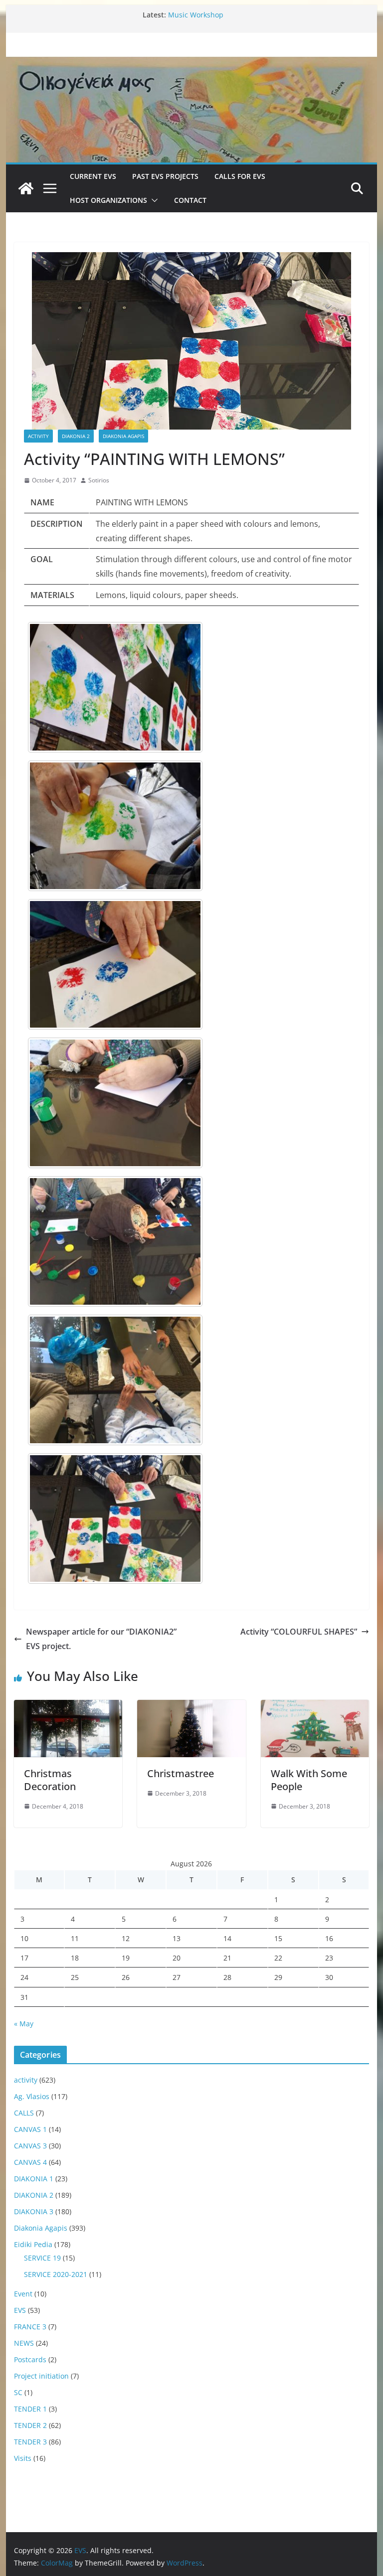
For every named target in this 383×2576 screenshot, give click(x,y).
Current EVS (93, 176)
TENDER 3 (30, 2442)
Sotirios (99, 480)
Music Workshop (196, 15)
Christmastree (181, 1773)
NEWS (24, 2343)
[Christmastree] (191, 1707)
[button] (153, 200)
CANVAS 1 (30, 2129)
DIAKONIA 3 (34, 2211)
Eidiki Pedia (33, 2244)
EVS (20, 2310)
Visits (23, 2458)
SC (18, 2392)
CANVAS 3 (30, 2146)
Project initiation (41, 2376)
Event (23, 2294)
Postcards (30, 2359)
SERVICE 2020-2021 (56, 2274)
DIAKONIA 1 (34, 2179)
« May (24, 2024)
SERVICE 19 (42, 2258)
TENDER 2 (30, 2425)
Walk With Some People (309, 1780)
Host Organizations (108, 200)
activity (38, 436)
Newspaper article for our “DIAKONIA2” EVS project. (101, 1639)
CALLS (24, 2113)
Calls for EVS (240, 176)
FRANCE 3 (30, 2327)
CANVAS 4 (30, 2162)
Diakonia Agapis (123, 436)
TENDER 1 (30, 2409)
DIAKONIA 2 (76, 436)
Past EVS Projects (165, 176)
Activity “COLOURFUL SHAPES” (299, 1632)
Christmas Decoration (50, 1780)
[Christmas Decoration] (68, 1707)
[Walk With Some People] (315, 1707)
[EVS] (192, 63)
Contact (190, 200)
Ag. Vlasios (32, 2096)
